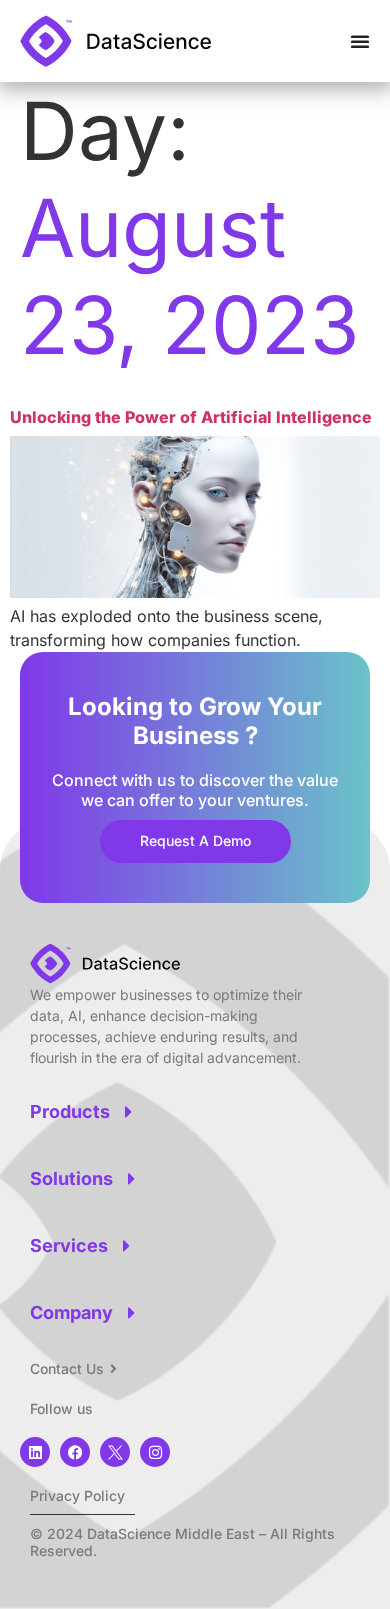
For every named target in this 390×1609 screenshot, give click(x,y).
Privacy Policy (77, 1495)
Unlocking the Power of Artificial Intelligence (191, 417)
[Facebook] (75, 1452)
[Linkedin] (35, 1452)
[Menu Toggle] (360, 41)
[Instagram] (155, 1452)
